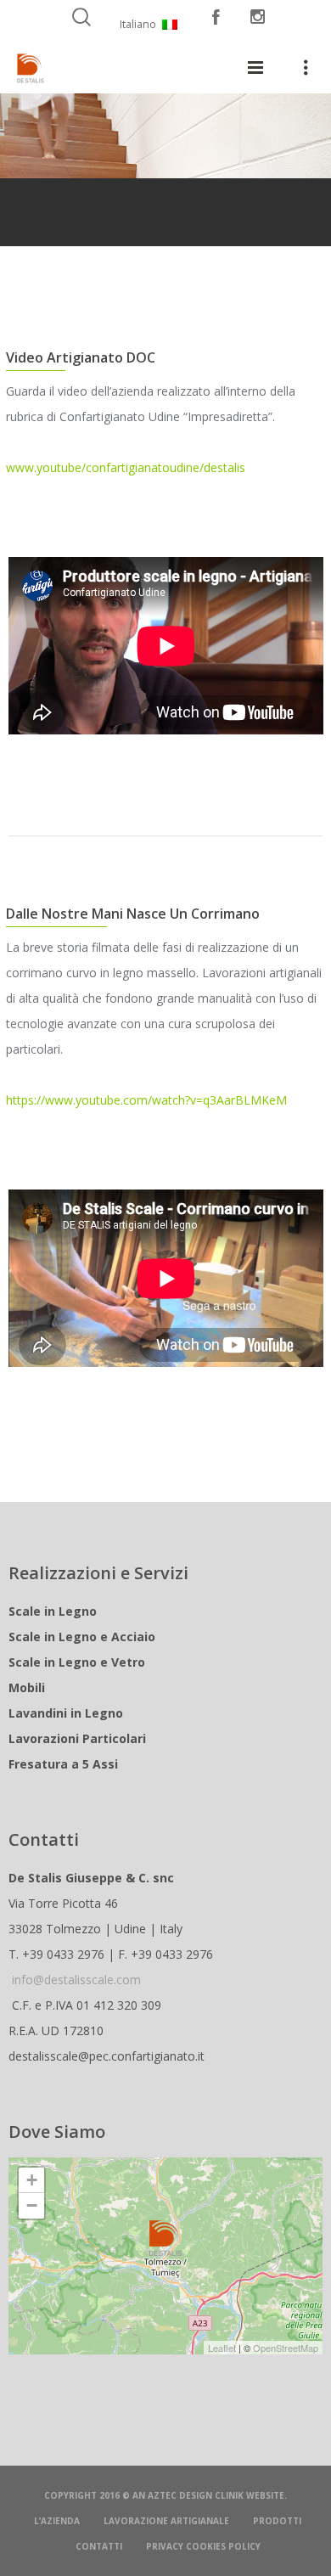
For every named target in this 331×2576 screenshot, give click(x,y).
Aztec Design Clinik (196, 2495)
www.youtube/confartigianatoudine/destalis (126, 467)
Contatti (99, 2546)
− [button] (32, 2205)
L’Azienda (57, 2521)
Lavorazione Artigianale (166, 2521)
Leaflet (222, 2348)
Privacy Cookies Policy (203, 2546)
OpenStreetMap (286, 2348)
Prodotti (277, 2521)
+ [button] (32, 2180)
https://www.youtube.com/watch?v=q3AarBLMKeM (146, 1100)
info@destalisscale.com (76, 1980)
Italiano (138, 24)
